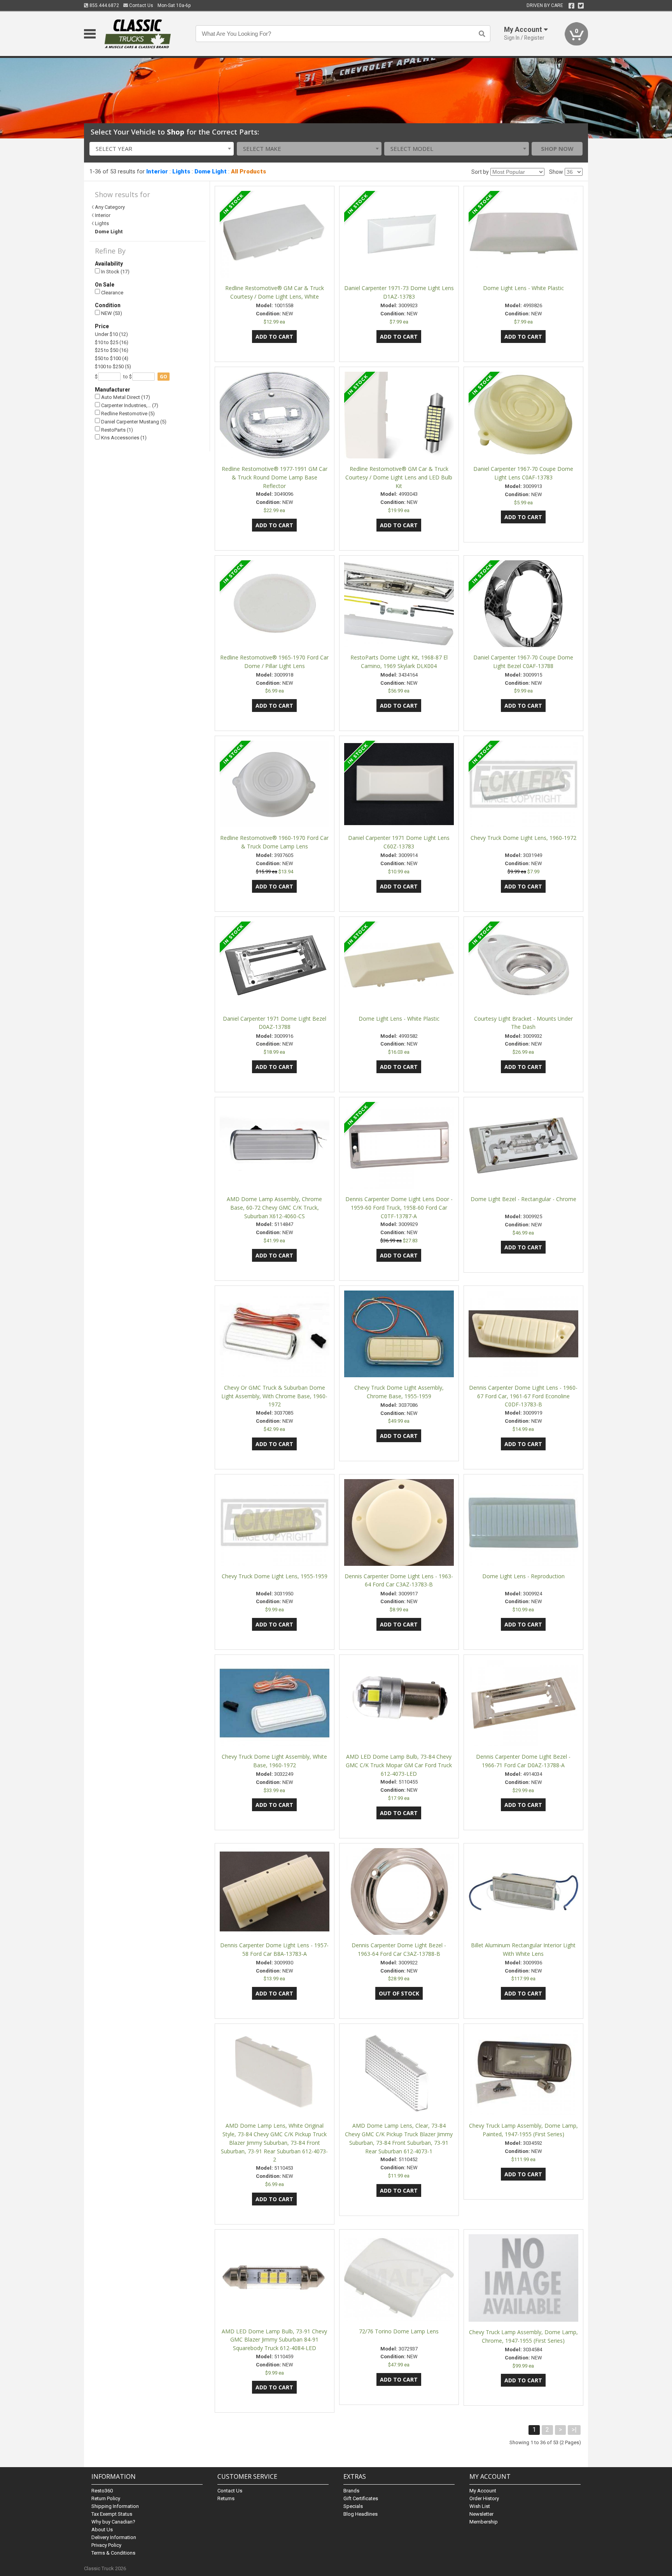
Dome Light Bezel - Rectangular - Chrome (523, 1199)
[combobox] (162, 149)
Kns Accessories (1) (123, 438)
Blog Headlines (360, 2514)
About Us (102, 2530)
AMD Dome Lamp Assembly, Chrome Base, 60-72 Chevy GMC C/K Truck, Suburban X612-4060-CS (274, 1208)
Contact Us (141, 5)
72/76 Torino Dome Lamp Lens (399, 2331)
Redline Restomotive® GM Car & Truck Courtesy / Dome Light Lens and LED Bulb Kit (399, 477)
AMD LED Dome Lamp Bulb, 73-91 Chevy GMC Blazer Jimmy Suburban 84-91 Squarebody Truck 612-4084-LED (274, 2340)
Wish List (480, 2506)
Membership (484, 2522)
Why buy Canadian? (113, 2522)
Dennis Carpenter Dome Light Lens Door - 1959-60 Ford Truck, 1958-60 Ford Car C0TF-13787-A (399, 1208)
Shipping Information (115, 2506)
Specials (353, 2506)
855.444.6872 (104, 5)
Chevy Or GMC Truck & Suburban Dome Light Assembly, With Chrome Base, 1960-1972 (274, 1396)
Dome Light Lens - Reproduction (523, 1576)
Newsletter (481, 2514)
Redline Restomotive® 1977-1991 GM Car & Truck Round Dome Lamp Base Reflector (275, 477)
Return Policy (106, 2498)
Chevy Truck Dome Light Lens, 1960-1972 (523, 838)
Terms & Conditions (113, 2553)
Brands (351, 2491)
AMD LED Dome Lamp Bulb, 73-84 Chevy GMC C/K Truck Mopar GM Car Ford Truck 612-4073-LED (399, 1765)
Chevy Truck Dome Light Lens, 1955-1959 (275, 1576)
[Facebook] (571, 6)
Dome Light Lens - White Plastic (523, 288)
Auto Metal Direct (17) (125, 397)
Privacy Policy (106, 2545)
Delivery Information (114, 2537)
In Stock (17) (115, 272)
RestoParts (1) (116, 430)
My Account (483, 2491)
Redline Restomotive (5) (127, 414)
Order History (484, 2498)
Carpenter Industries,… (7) (129, 405)
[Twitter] (581, 6)
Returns (226, 2498)
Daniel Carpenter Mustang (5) (133, 422)
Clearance (112, 293)
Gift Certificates (361, 2498)
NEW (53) (111, 313)
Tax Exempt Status (112, 2514)
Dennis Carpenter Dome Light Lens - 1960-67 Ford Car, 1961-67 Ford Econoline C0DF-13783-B (523, 1396)
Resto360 (102, 2491)
